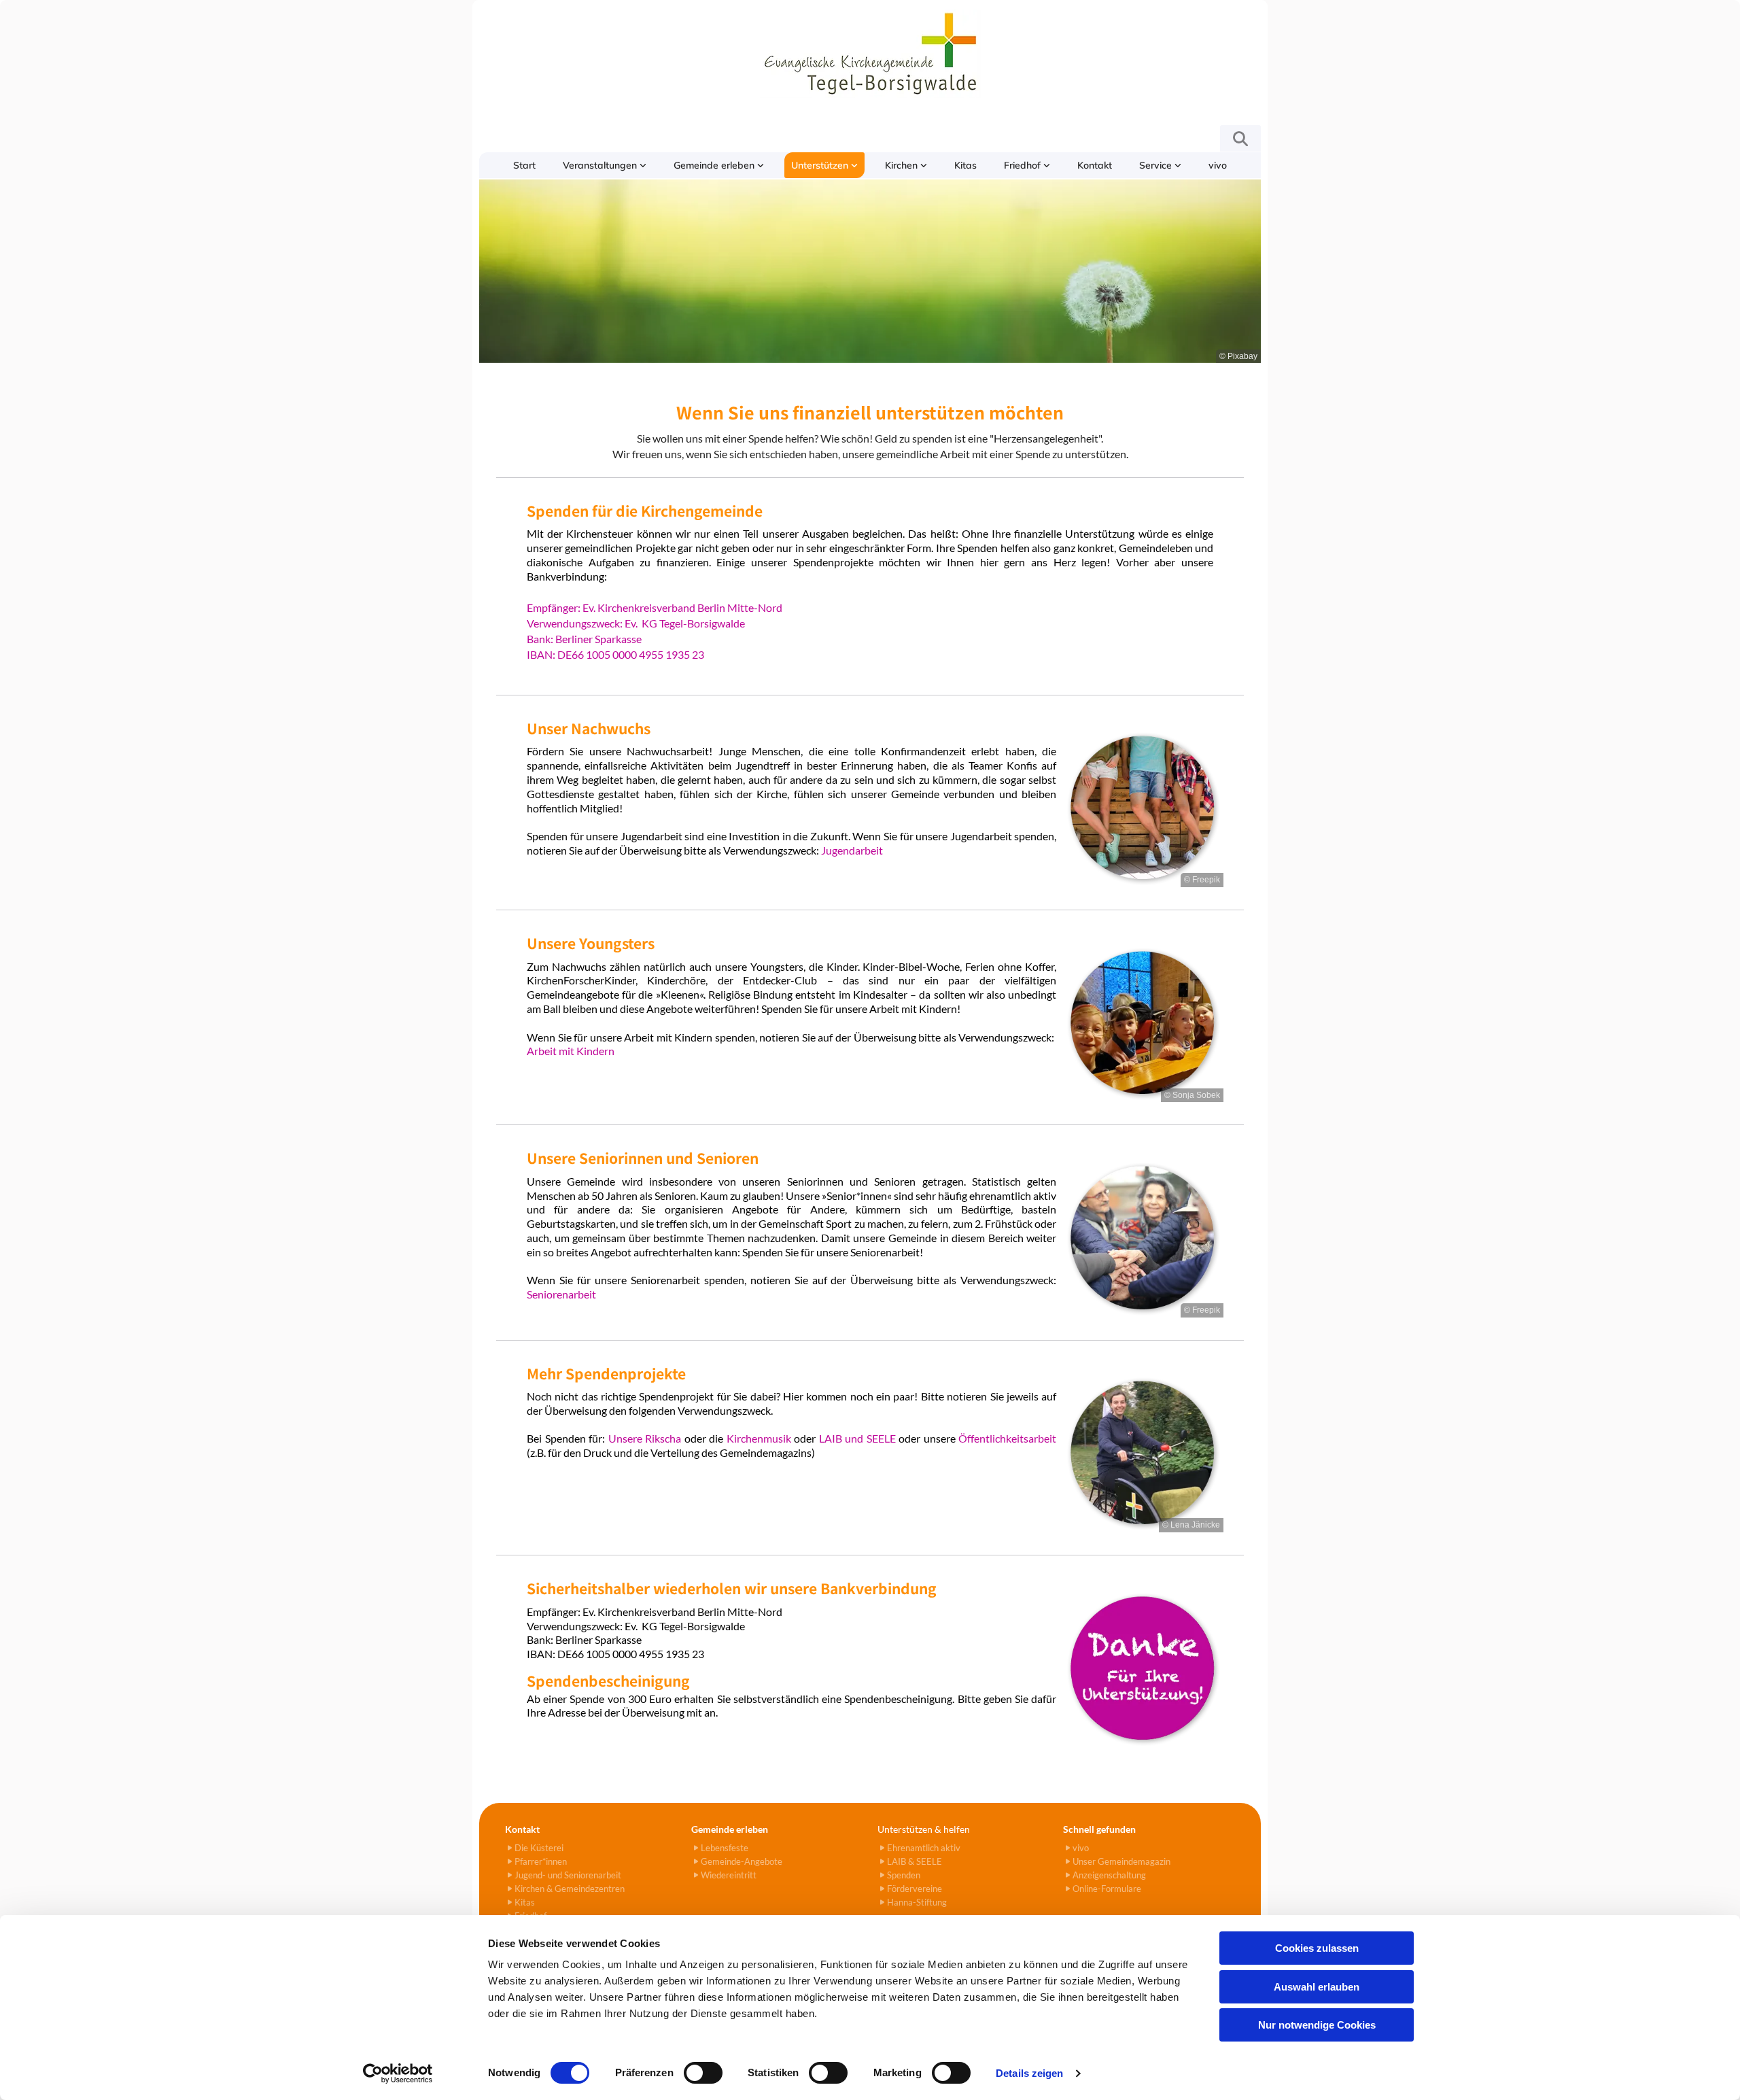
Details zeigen (1029, 2073)
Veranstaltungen (601, 165)
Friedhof (1024, 165)
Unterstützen (821, 165)
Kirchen (903, 165)
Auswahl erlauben (1317, 1987)
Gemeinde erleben (715, 165)
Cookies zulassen (1317, 1948)
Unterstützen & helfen (924, 1829)
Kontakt (1095, 165)
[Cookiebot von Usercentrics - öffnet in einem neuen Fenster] (398, 2073)
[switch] (703, 2073)
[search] (1240, 139)
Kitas (965, 165)
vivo (1218, 165)
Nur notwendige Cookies (1317, 2025)
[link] (605, 165)
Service (1157, 165)
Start (524, 165)
